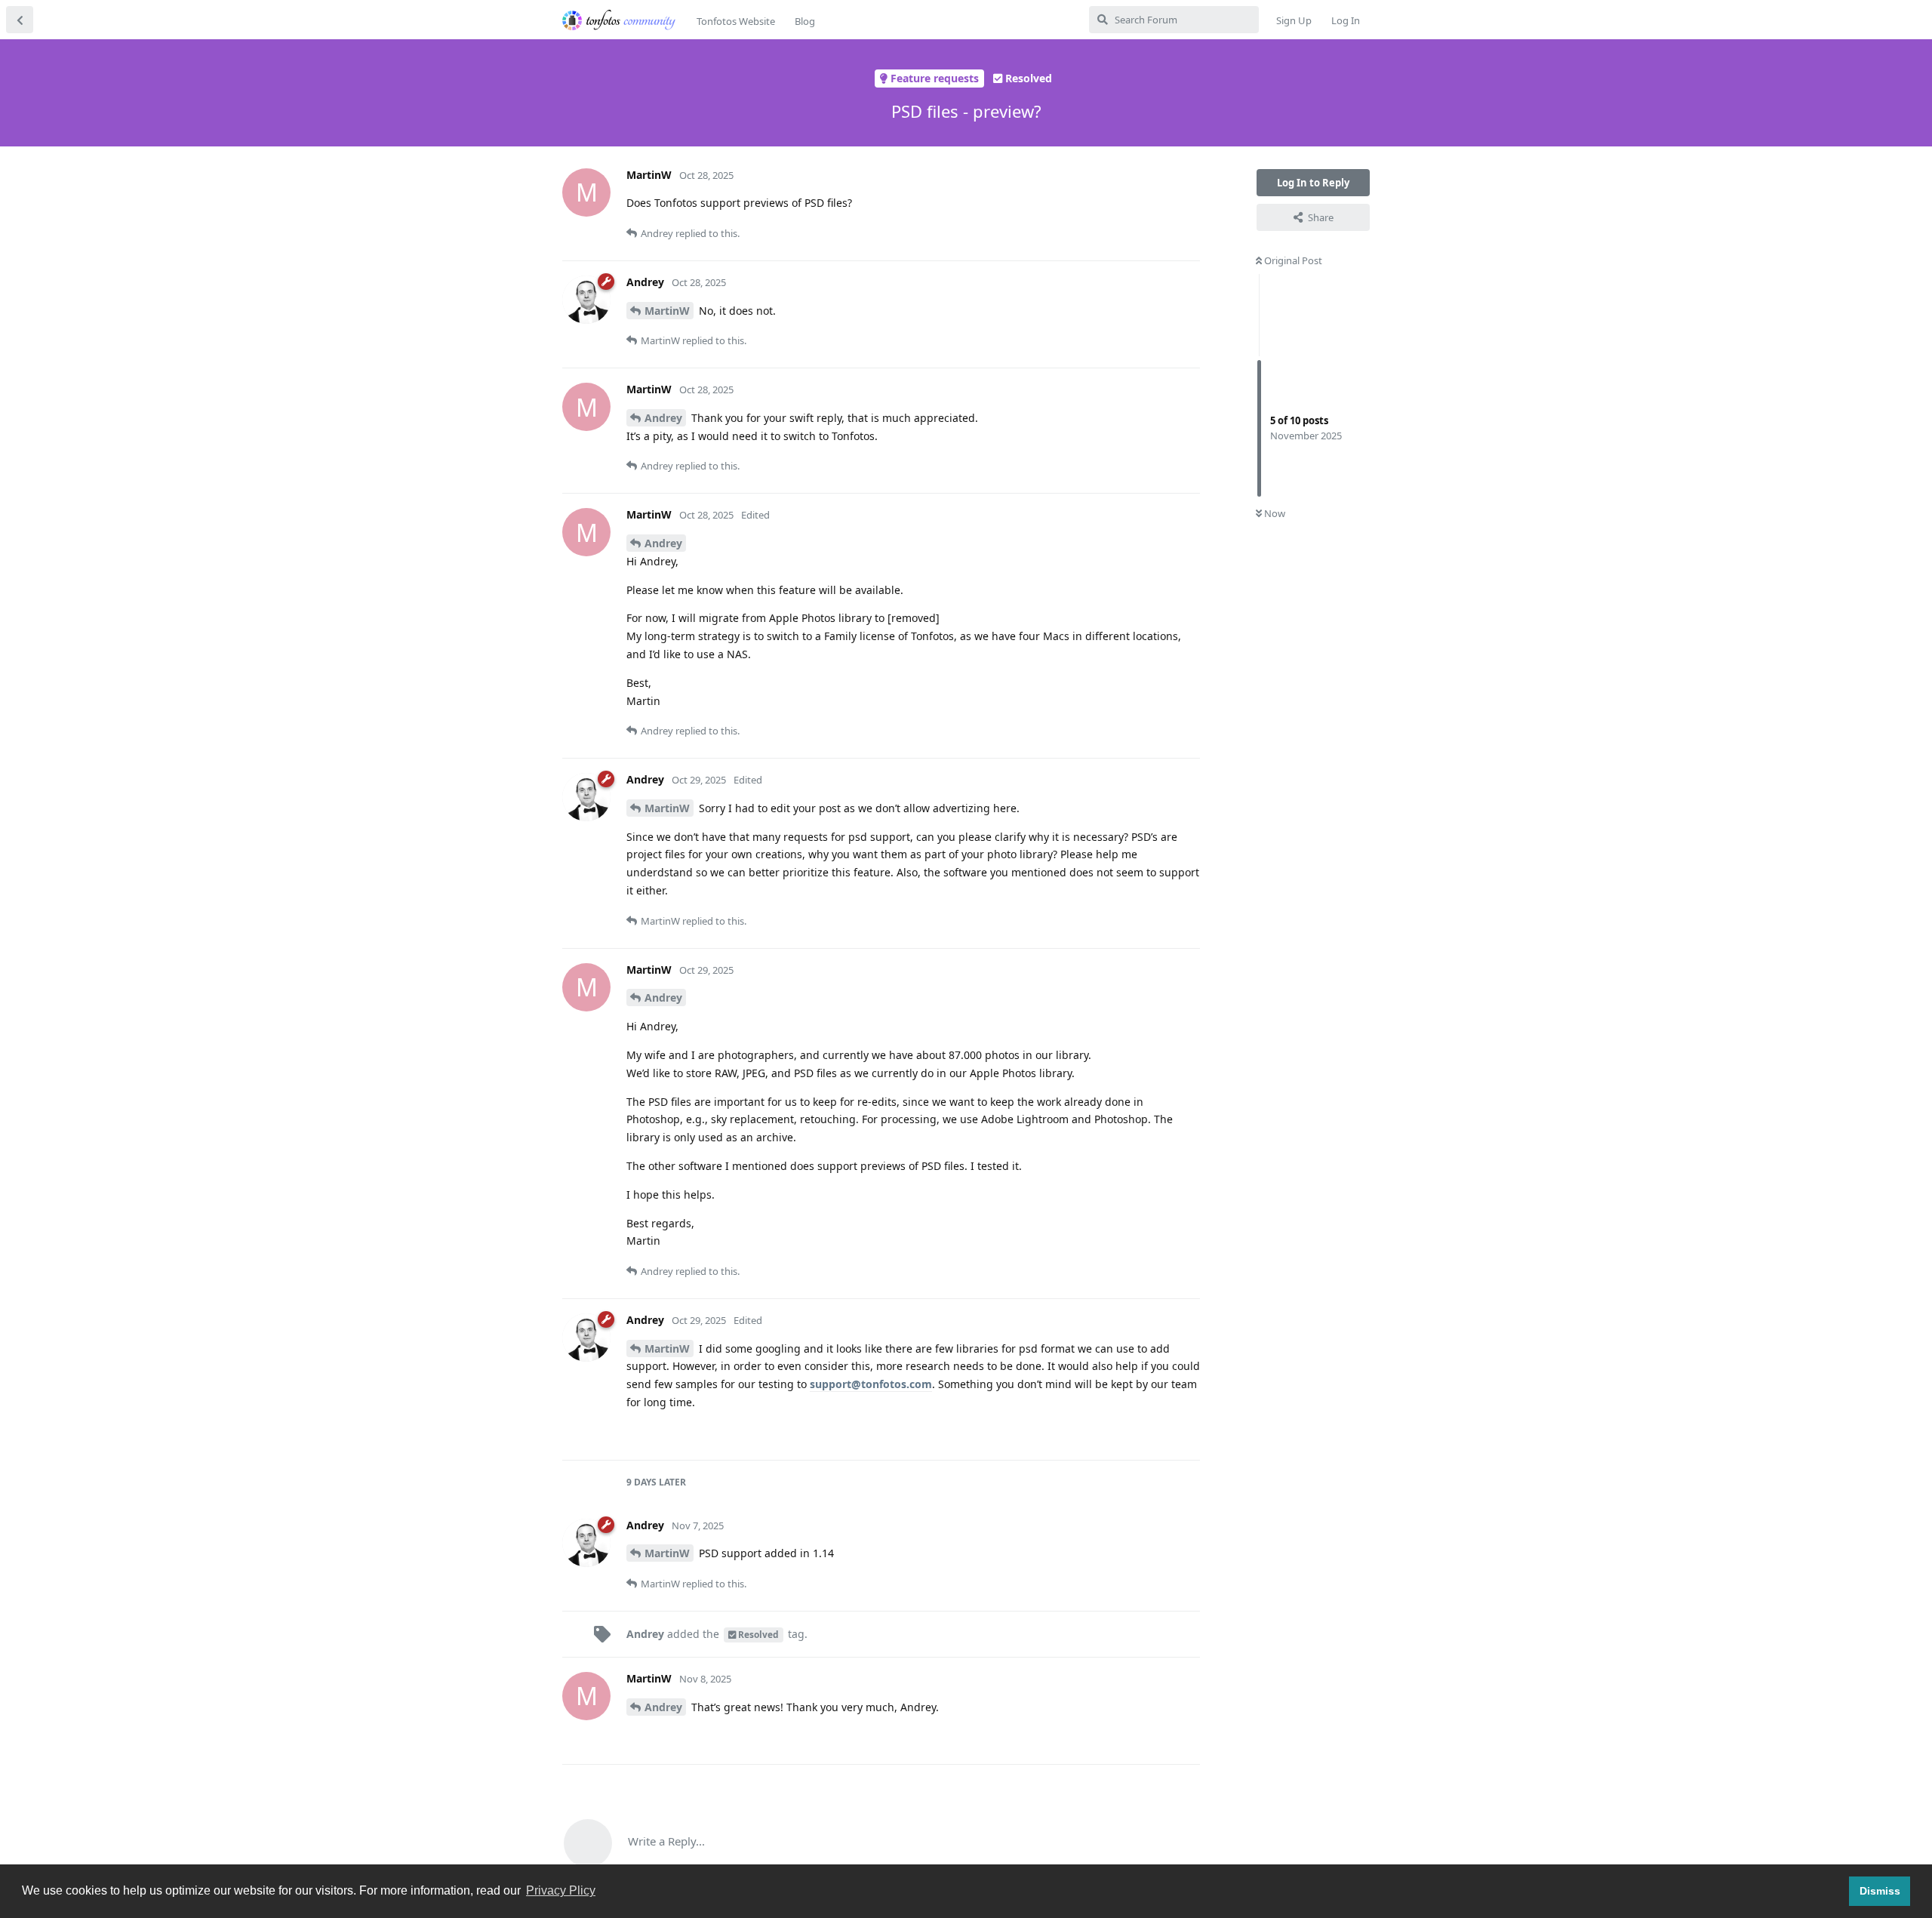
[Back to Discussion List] (20, 20)
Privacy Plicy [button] (561, 1890)
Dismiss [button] (1880, 1891)
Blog (805, 21)
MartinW (667, 311)
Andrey (663, 418)
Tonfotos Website (736, 21)
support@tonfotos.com (871, 1384)
